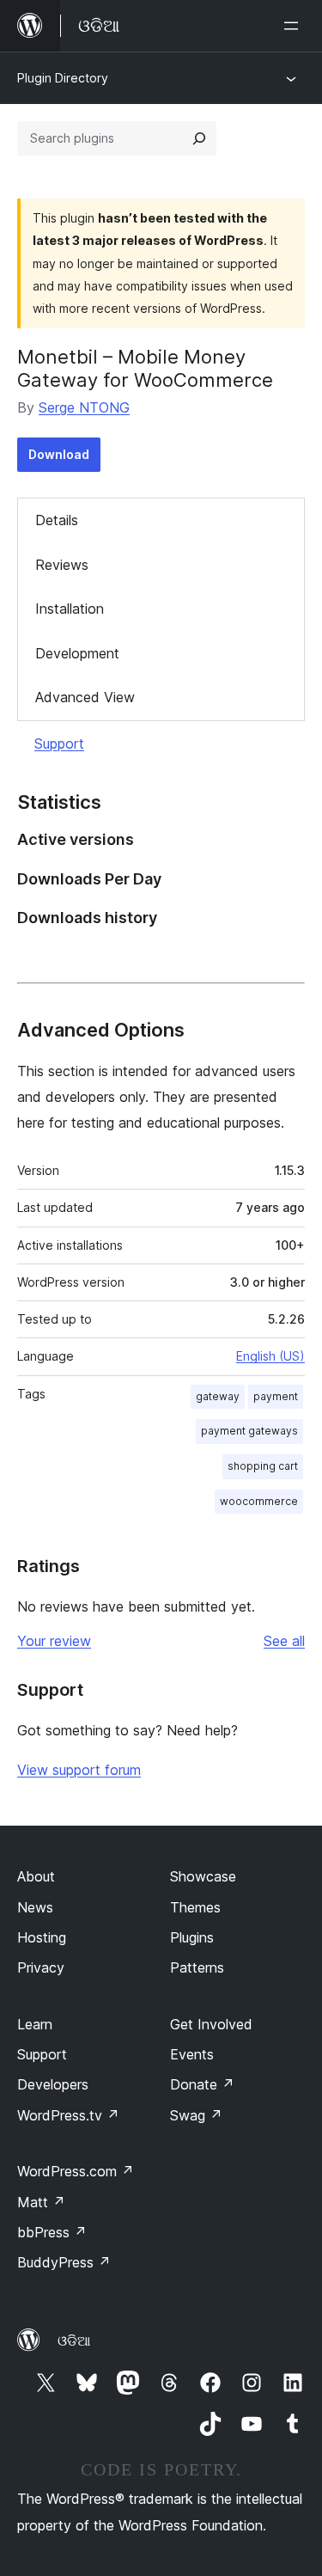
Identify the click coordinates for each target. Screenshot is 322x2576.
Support (59, 743)
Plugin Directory (63, 78)
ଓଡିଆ (74, 2340)
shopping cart (263, 1466)
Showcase (203, 1876)
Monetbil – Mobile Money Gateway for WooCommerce (145, 368)
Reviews (62, 565)
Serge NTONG (84, 407)
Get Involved (211, 2024)
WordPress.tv (68, 2115)
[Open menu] (295, 26)
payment (276, 1396)
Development (77, 653)
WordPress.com (76, 2171)
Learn (35, 2024)
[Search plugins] (199, 138)
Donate (202, 2084)
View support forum (79, 1770)
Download (59, 454)
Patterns (197, 1967)
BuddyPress (64, 2262)
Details (57, 520)
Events (192, 2054)
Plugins (192, 1937)
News (35, 1907)
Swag (196, 2115)
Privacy (41, 1967)
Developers (53, 2084)
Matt (41, 2202)
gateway (218, 1396)
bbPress (52, 2232)
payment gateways (249, 1431)
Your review (54, 1641)
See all (284, 1641)
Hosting (42, 1937)
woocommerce (259, 1501)
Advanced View (85, 697)
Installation (70, 609)
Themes (195, 1907)
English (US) (270, 1356)
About (36, 1876)
